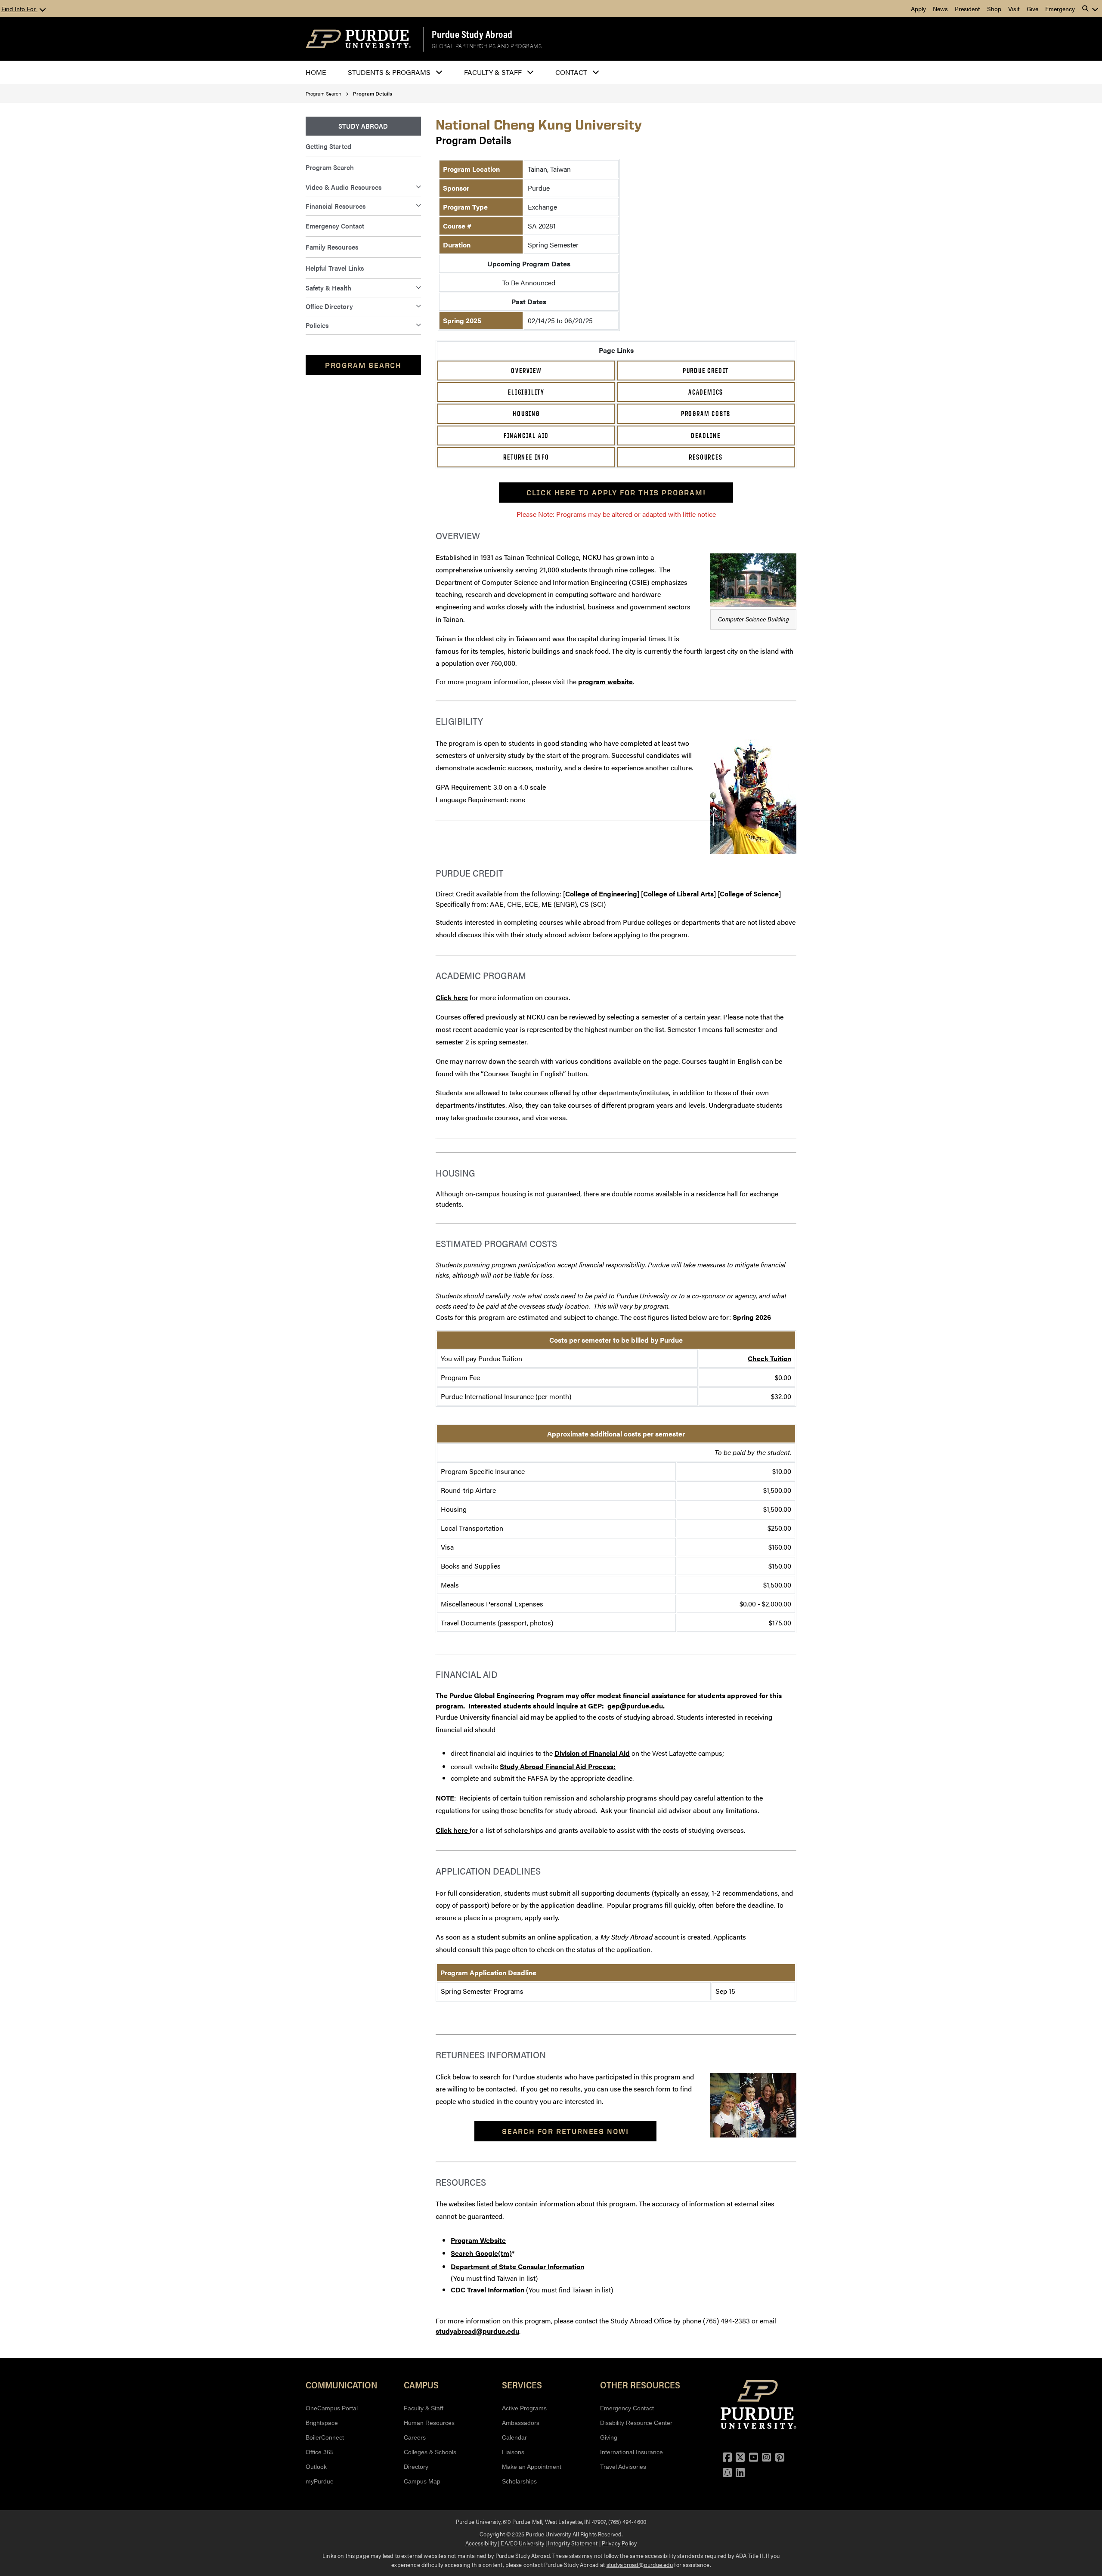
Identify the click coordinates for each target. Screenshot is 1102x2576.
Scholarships (519, 2481)
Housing (526, 414)
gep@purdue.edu (635, 1706)
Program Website (478, 2240)
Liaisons (513, 2452)
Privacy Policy (619, 2543)
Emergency (1060, 9)
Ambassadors (521, 2423)
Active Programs (524, 2408)
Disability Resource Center (636, 2423)
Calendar (514, 2437)
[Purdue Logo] (358, 39)
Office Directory (329, 306)
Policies (317, 325)
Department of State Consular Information (517, 2266)
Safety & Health (328, 288)
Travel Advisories (623, 2467)
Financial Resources (336, 206)
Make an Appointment (532, 2467)
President (967, 9)
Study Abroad (363, 126)
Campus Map (422, 2481)
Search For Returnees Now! (565, 2131)
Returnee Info (526, 457)
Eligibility (526, 392)
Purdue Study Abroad (472, 34)
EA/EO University (522, 2543)
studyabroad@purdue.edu (477, 2331)
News (940, 9)
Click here (452, 997)
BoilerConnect (325, 2437)
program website (605, 681)
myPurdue (320, 2481)
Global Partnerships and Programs (487, 46)
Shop (994, 9)
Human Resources (429, 2423)
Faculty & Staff (424, 2408)
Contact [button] (571, 72)
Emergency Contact (335, 226)
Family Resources (332, 247)
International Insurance (631, 2452)
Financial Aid (526, 436)
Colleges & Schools (430, 2452)
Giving (609, 2437)
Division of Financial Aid (592, 1753)
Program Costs (706, 414)
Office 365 (320, 2452)
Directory (416, 2467)
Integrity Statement (573, 2543)
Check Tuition (769, 1358)
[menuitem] (363, 126)
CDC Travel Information (488, 2290)
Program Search (323, 93)
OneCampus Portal (332, 2408)
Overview (526, 371)
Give (1032, 9)
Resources (706, 457)
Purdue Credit (706, 371)
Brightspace (322, 2423)
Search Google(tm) (481, 2253)
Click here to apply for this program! (616, 493)
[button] (1090, 9)
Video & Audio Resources (344, 187)
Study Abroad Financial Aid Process (557, 1766)
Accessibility (481, 2543)
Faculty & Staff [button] (493, 72)
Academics (706, 392)
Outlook (316, 2467)
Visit (1014, 9)
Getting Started (328, 146)
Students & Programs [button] (389, 72)
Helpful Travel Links (335, 268)
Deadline (706, 436)
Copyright (492, 2534)
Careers (415, 2437)
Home (316, 72)
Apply (918, 9)
